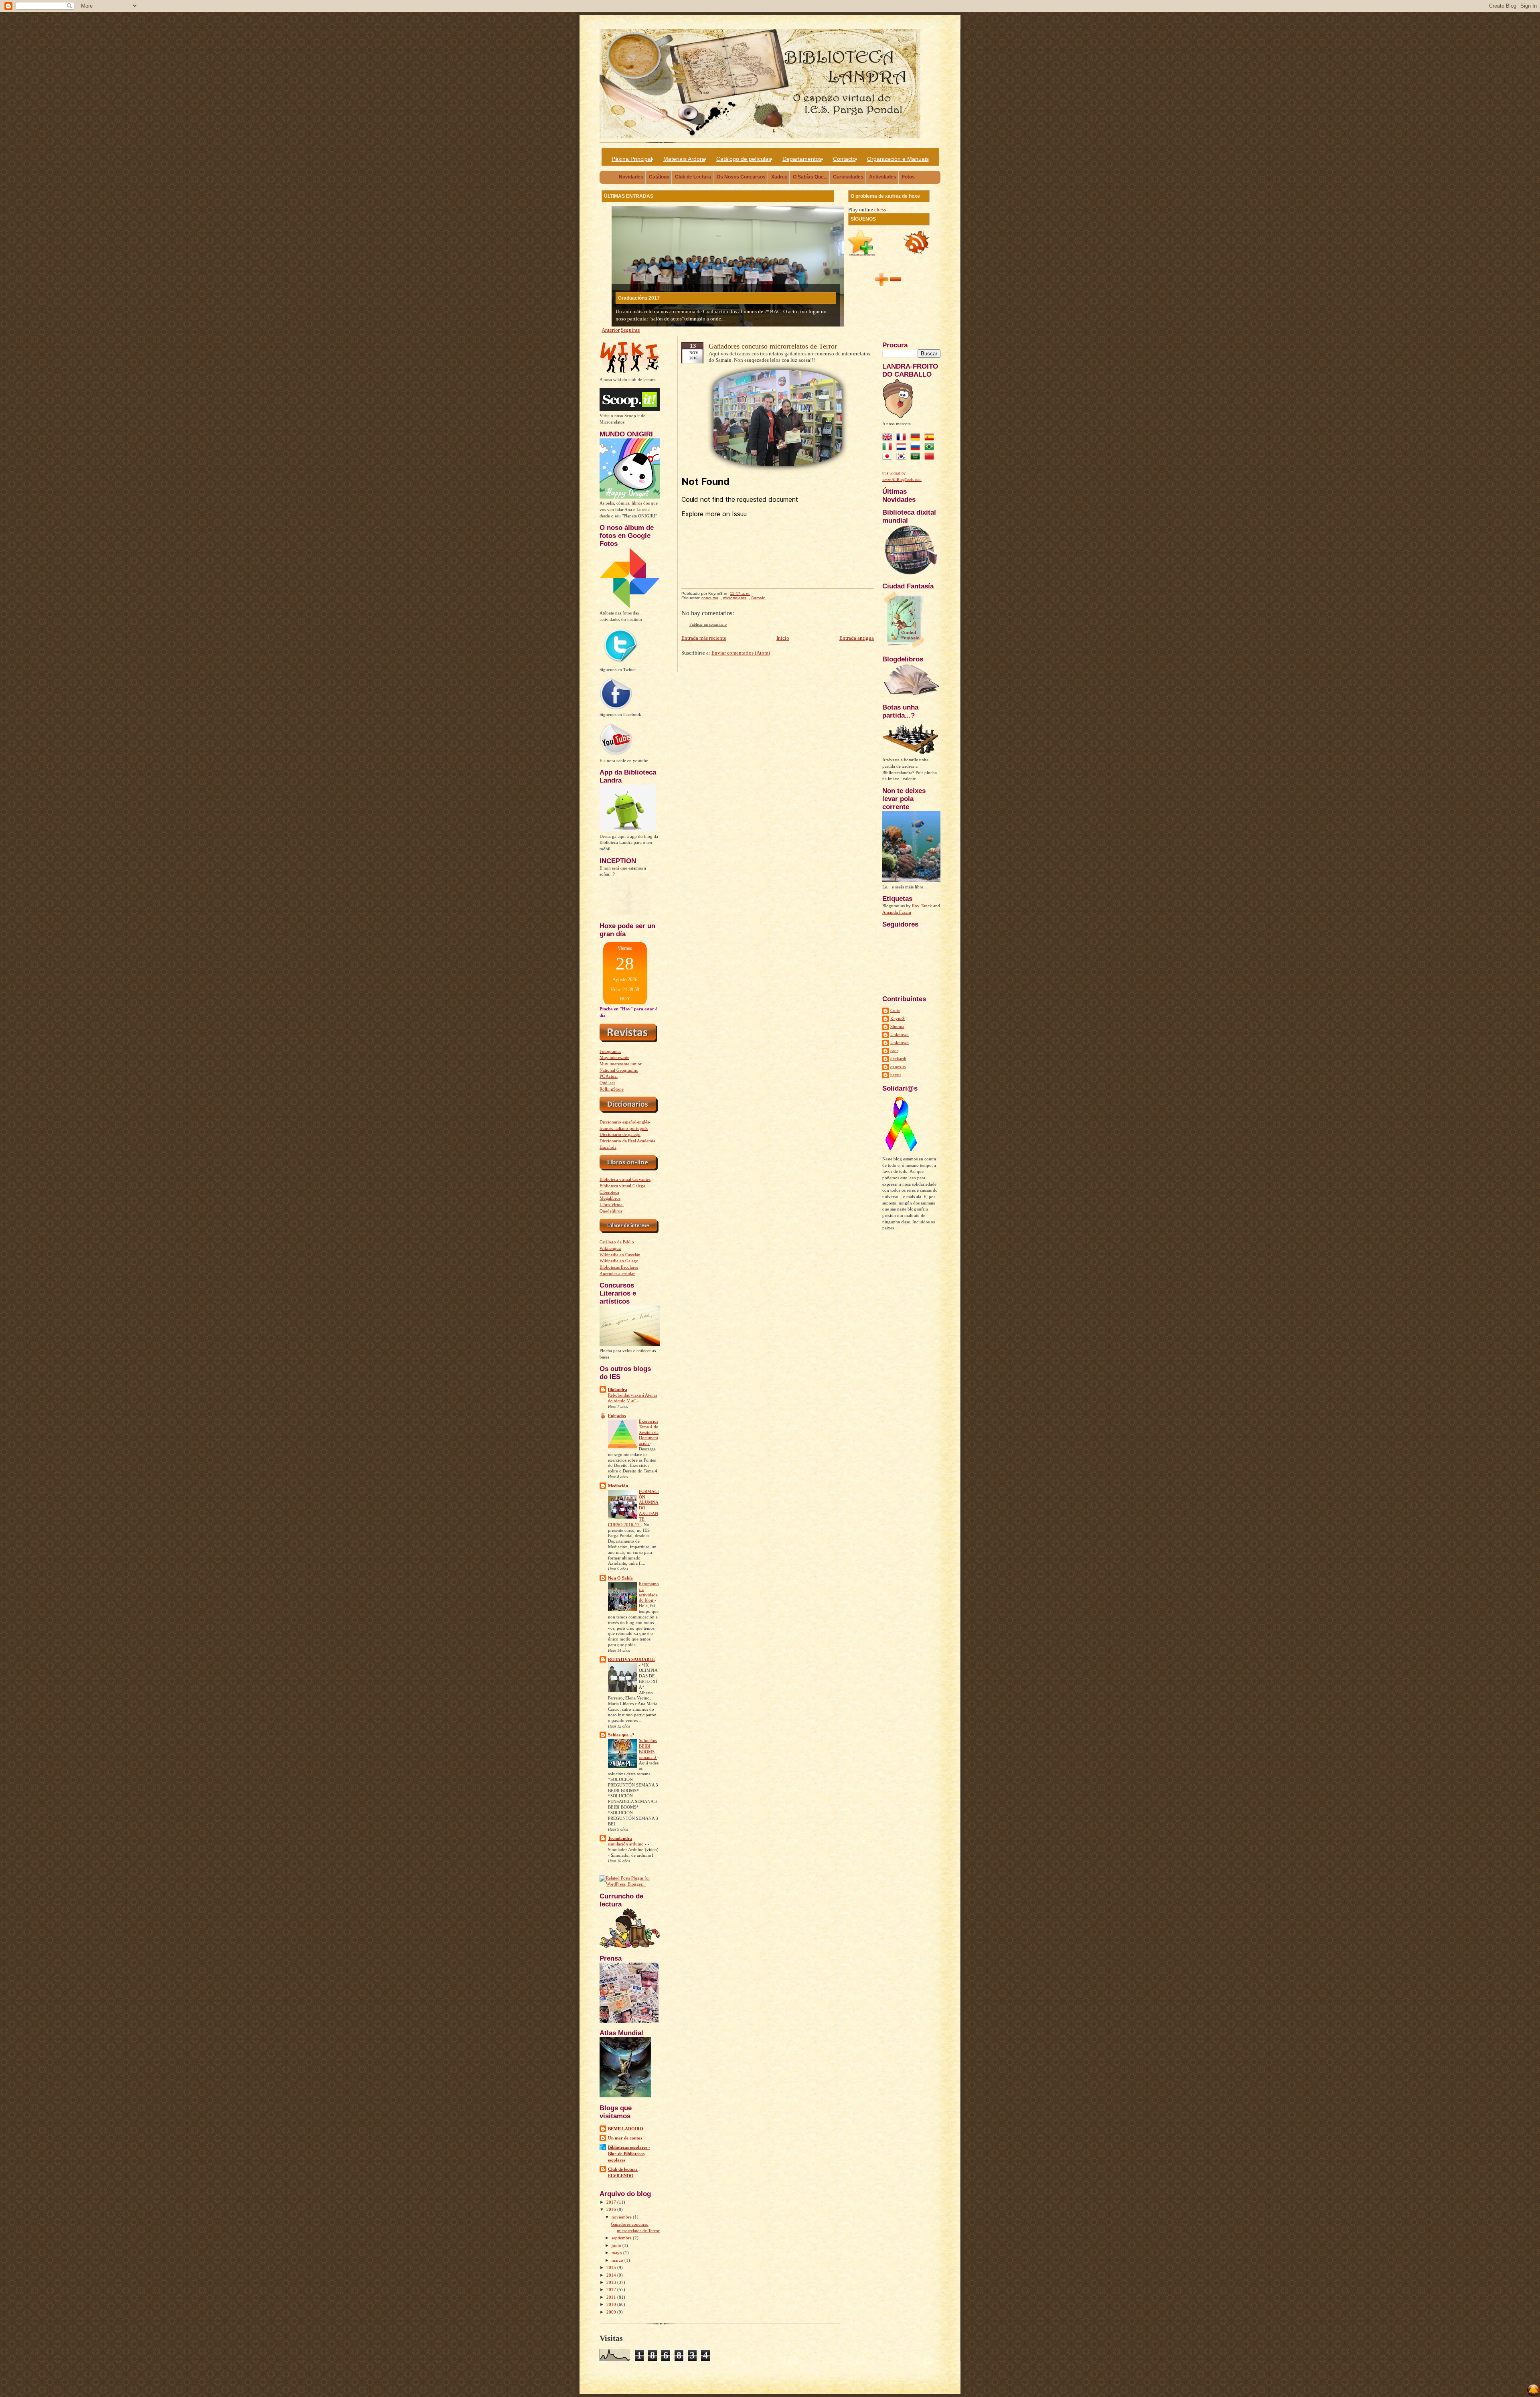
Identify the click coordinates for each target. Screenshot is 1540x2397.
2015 (612, 2267)
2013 (612, 2282)
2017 (612, 2202)
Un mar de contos (625, 2138)
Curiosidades (848, 177)
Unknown (900, 1034)
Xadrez (779, 177)
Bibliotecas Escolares (619, 1267)
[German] (917, 438)
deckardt (898, 1059)
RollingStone (612, 1089)
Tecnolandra (620, 1838)
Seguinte (630, 330)
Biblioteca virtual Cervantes (625, 1179)
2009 (612, 2312)
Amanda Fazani (897, 912)
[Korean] (903, 457)
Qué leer (607, 1083)
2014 (612, 2275)
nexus (896, 1075)
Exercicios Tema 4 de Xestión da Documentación (649, 1432)
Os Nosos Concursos (741, 177)
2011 (612, 2297)
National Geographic (619, 1070)
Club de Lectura (693, 177)
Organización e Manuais (898, 159)
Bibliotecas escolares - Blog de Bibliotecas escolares (629, 2154)
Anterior (611, 330)
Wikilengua (610, 1248)
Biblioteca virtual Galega (622, 1186)
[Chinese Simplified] (931, 457)
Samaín (758, 598)
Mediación (618, 1486)
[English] (889, 438)
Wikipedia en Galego (619, 1261)
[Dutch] (903, 448)
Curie (895, 1010)
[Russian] (917, 448)
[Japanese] (889, 457)
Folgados (617, 1415)
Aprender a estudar (617, 1274)
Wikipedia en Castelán (620, 1255)
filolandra (618, 1389)
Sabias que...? (621, 1735)
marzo (618, 2260)
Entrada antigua (857, 638)
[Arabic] (917, 457)
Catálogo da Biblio (617, 1242)
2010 (612, 2304)
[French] (903, 438)
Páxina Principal (632, 159)
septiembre (622, 2238)
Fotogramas (610, 1051)
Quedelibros (611, 1211)
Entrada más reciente (704, 638)
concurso (710, 598)
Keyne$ (898, 1018)
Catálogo (659, 177)
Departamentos (802, 159)
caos (894, 1050)
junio (617, 2245)
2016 (612, 2209)
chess (880, 210)
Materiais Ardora (684, 159)
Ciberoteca (609, 1192)
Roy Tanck (922, 906)
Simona (897, 1026)
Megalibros (610, 1198)
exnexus (898, 1067)
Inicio (783, 638)
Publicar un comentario (708, 624)
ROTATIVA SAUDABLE (631, 1659)
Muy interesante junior (621, 1064)
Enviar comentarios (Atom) (741, 653)
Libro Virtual (612, 1205)
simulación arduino (626, 1844)
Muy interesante (614, 1057)
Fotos (908, 177)
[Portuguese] (931, 448)
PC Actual (609, 1076)
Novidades (631, 177)
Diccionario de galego (620, 1134)
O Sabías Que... (810, 177)
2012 (612, 2290)
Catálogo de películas (744, 159)
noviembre (622, 2217)
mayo (617, 2253)
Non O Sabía (620, 1578)
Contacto (844, 159)
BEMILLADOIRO (626, 2129)
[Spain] (931, 438)
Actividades (883, 177)
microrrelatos (735, 598)
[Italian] (889, 448)
